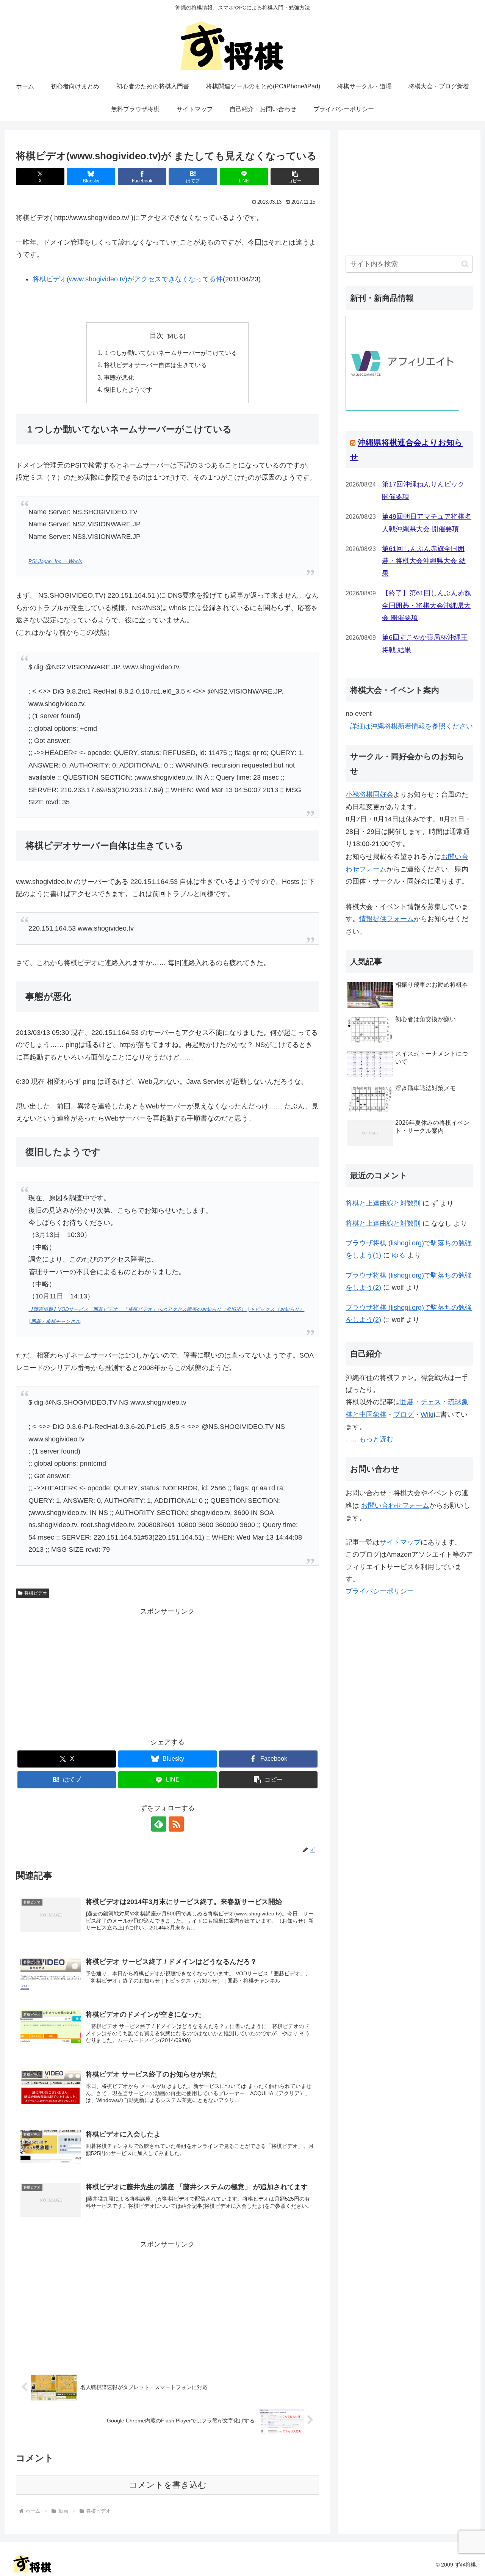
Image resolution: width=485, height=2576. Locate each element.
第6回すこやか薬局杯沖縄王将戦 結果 (425, 644)
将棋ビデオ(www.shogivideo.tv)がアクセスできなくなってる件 (128, 279)
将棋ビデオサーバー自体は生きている (155, 365)
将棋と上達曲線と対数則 (383, 1203)
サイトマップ (400, 1542)
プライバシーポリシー (380, 1591)
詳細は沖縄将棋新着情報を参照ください (411, 726)
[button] (295, 177)
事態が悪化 (119, 377)
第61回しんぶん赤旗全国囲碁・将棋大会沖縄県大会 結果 (424, 561)
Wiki (427, 1414)
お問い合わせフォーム (395, 1505)
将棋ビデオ (36, 1593)
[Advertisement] (167, 1671)
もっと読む (376, 1439)
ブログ (404, 1414)
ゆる (399, 1255)
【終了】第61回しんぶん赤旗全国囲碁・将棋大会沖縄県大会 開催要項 (427, 605)
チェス (431, 1402)
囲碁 (407, 1402)
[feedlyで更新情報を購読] (159, 1824)
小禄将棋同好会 (369, 794)
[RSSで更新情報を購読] (176, 1824)
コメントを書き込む (168, 2485)
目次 (156, 336)
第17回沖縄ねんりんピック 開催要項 (423, 490)
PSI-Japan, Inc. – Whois (55, 562)
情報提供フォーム (386, 919)
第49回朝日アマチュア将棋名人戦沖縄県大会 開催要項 (427, 523)
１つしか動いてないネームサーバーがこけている (171, 353)
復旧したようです (128, 389)
